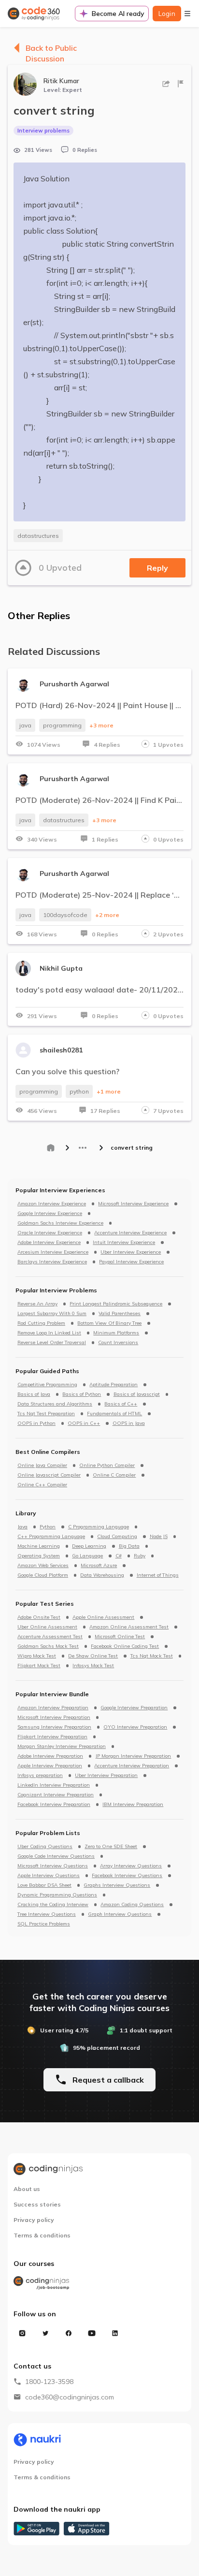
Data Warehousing (102, 1575)
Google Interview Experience (50, 1214)
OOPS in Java (129, 1423)
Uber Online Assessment (47, 1627)
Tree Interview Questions (47, 1914)
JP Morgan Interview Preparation (133, 1756)
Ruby (140, 1556)
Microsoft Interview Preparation (54, 1717)
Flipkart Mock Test (39, 1666)
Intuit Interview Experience (124, 1243)
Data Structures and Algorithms (55, 1404)
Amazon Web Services (43, 1566)
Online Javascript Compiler (49, 1475)
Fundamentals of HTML (114, 1414)
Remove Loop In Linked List (49, 1333)
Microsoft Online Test (120, 1637)
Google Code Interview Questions (56, 1856)
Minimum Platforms (116, 1333)
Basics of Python (82, 1394)
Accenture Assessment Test (50, 1637)
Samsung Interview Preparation (54, 1727)
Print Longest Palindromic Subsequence (116, 1304)
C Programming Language (99, 1527)
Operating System (39, 1556)
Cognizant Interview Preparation (56, 1795)
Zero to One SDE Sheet (111, 1847)
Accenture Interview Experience (130, 1233)
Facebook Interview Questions (127, 1876)
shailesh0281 (61, 1050)
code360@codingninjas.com (70, 2397)
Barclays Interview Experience (52, 1262)
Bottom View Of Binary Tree (109, 1323)
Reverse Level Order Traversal (52, 1343)
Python (48, 1527)
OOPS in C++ (84, 1423)
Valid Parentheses (120, 1314)
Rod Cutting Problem (41, 1323)
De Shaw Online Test (93, 1656)
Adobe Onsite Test (39, 1617)
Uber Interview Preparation (106, 1776)
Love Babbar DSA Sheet (44, 1885)
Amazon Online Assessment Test (129, 1627)
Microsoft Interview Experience (133, 1204)
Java (22, 1527)
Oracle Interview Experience (50, 1233)
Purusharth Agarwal (74, 684)
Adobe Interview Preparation (50, 1756)
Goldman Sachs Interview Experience (60, 1223)
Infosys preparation (40, 1776)
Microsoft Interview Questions (53, 1866)
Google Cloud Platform (43, 1575)
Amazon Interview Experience (52, 1204)
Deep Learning (89, 1546)
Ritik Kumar (61, 81)
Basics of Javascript (137, 1394)
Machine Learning (39, 1546)
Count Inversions (118, 1343)
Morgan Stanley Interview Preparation (62, 1747)
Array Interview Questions (131, 1866)
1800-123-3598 (49, 2382)
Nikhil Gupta (61, 968)
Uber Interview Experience (131, 1252)
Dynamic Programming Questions (57, 1895)
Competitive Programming (47, 1385)
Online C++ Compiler (42, 1485)
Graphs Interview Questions (117, 1885)
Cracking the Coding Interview (53, 1905)
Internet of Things (158, 1575)
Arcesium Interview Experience (53, 1252)
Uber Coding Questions (45, 1847)
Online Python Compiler (107, 1466)
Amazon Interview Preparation (53, 1708)
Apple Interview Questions (49, 1876)
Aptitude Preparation (114, 1385)
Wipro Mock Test (37, 1656)
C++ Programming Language (51, 1537)
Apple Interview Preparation (50, 1766)
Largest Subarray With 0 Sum (52, 1314)
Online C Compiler (114, 1475)
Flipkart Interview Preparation (52, 1737)
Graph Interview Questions (120, 1914)
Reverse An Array (37, 1304)
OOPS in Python (36, 1423)
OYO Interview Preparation (135, 1727)
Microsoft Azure (99, 1566)
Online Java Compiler (42, 1466)
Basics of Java (34, 1394)
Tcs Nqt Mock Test (152, 1656)
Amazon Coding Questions (132, 1905)
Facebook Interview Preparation (54, 1805)
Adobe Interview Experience (49, 1243)
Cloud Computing (117, 1537)
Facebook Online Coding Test (125, 1646)
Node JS (159, 1537)
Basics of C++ (121, 1404)
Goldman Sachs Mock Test (48, 1646)
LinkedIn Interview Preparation (54, 1785)
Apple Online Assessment (103, 1617)
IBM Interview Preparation (133, 1805)
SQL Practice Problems (44, 1924)
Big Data (129, 1546)
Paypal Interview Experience (131, 1262)
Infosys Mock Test (93, 1666)
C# (119, 1556)
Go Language (87, 1556)
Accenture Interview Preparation (132, 1766)
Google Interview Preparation (134, 1708)
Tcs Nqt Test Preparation (46, 1414)
